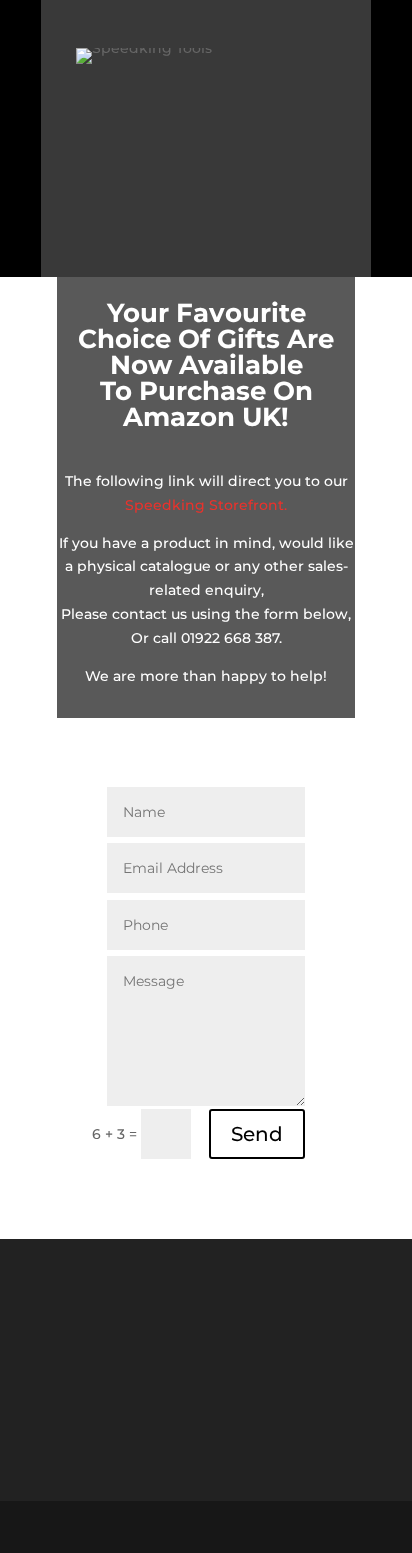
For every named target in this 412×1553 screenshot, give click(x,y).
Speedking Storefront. (206, 505)
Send (257, 1134)
